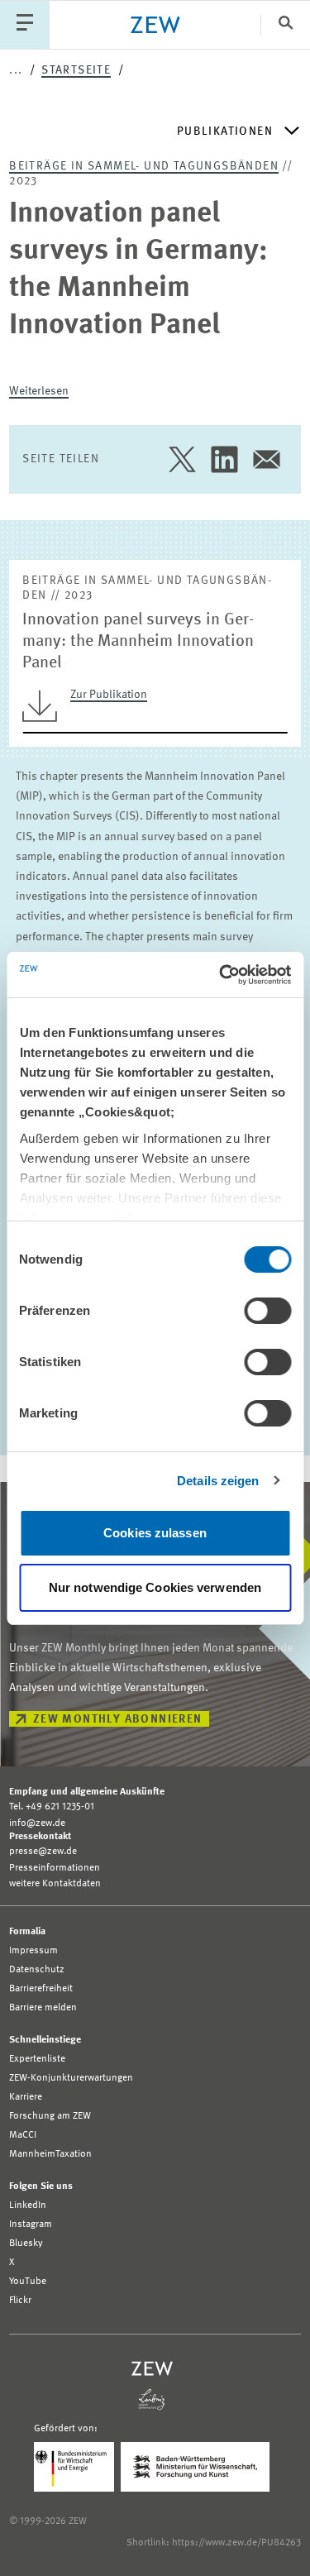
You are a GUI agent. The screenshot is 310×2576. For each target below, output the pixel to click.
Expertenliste (37, 2059)
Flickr (20, 2301)
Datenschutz (37, 1970)
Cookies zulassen (155, 1533)
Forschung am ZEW (50, 2116)
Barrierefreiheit (41, 1989)
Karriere (26, 2097)
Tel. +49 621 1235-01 (52, 1807)
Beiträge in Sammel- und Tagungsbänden (144, 166)
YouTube (28, 2282)
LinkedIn (28, 2206)
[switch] (267, 1311)
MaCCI (23, 2135)
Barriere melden (43, 2008)
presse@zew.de (43, 1852)
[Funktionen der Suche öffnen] (285, 24)
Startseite (76, 70)
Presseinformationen (55, 1868)
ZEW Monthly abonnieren (118, 1719)
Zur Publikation (109, 695)
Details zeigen (218, 1481)
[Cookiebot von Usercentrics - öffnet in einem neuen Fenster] (221, 975)
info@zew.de (37, 1823)
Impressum (33, 1951)
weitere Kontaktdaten (55, 1884)
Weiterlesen (39, 391)
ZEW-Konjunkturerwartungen (71, 2078)
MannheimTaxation (50, 2154)
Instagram (31, 2225)
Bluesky (26, 2244)
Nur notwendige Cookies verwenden (155, 1587)
